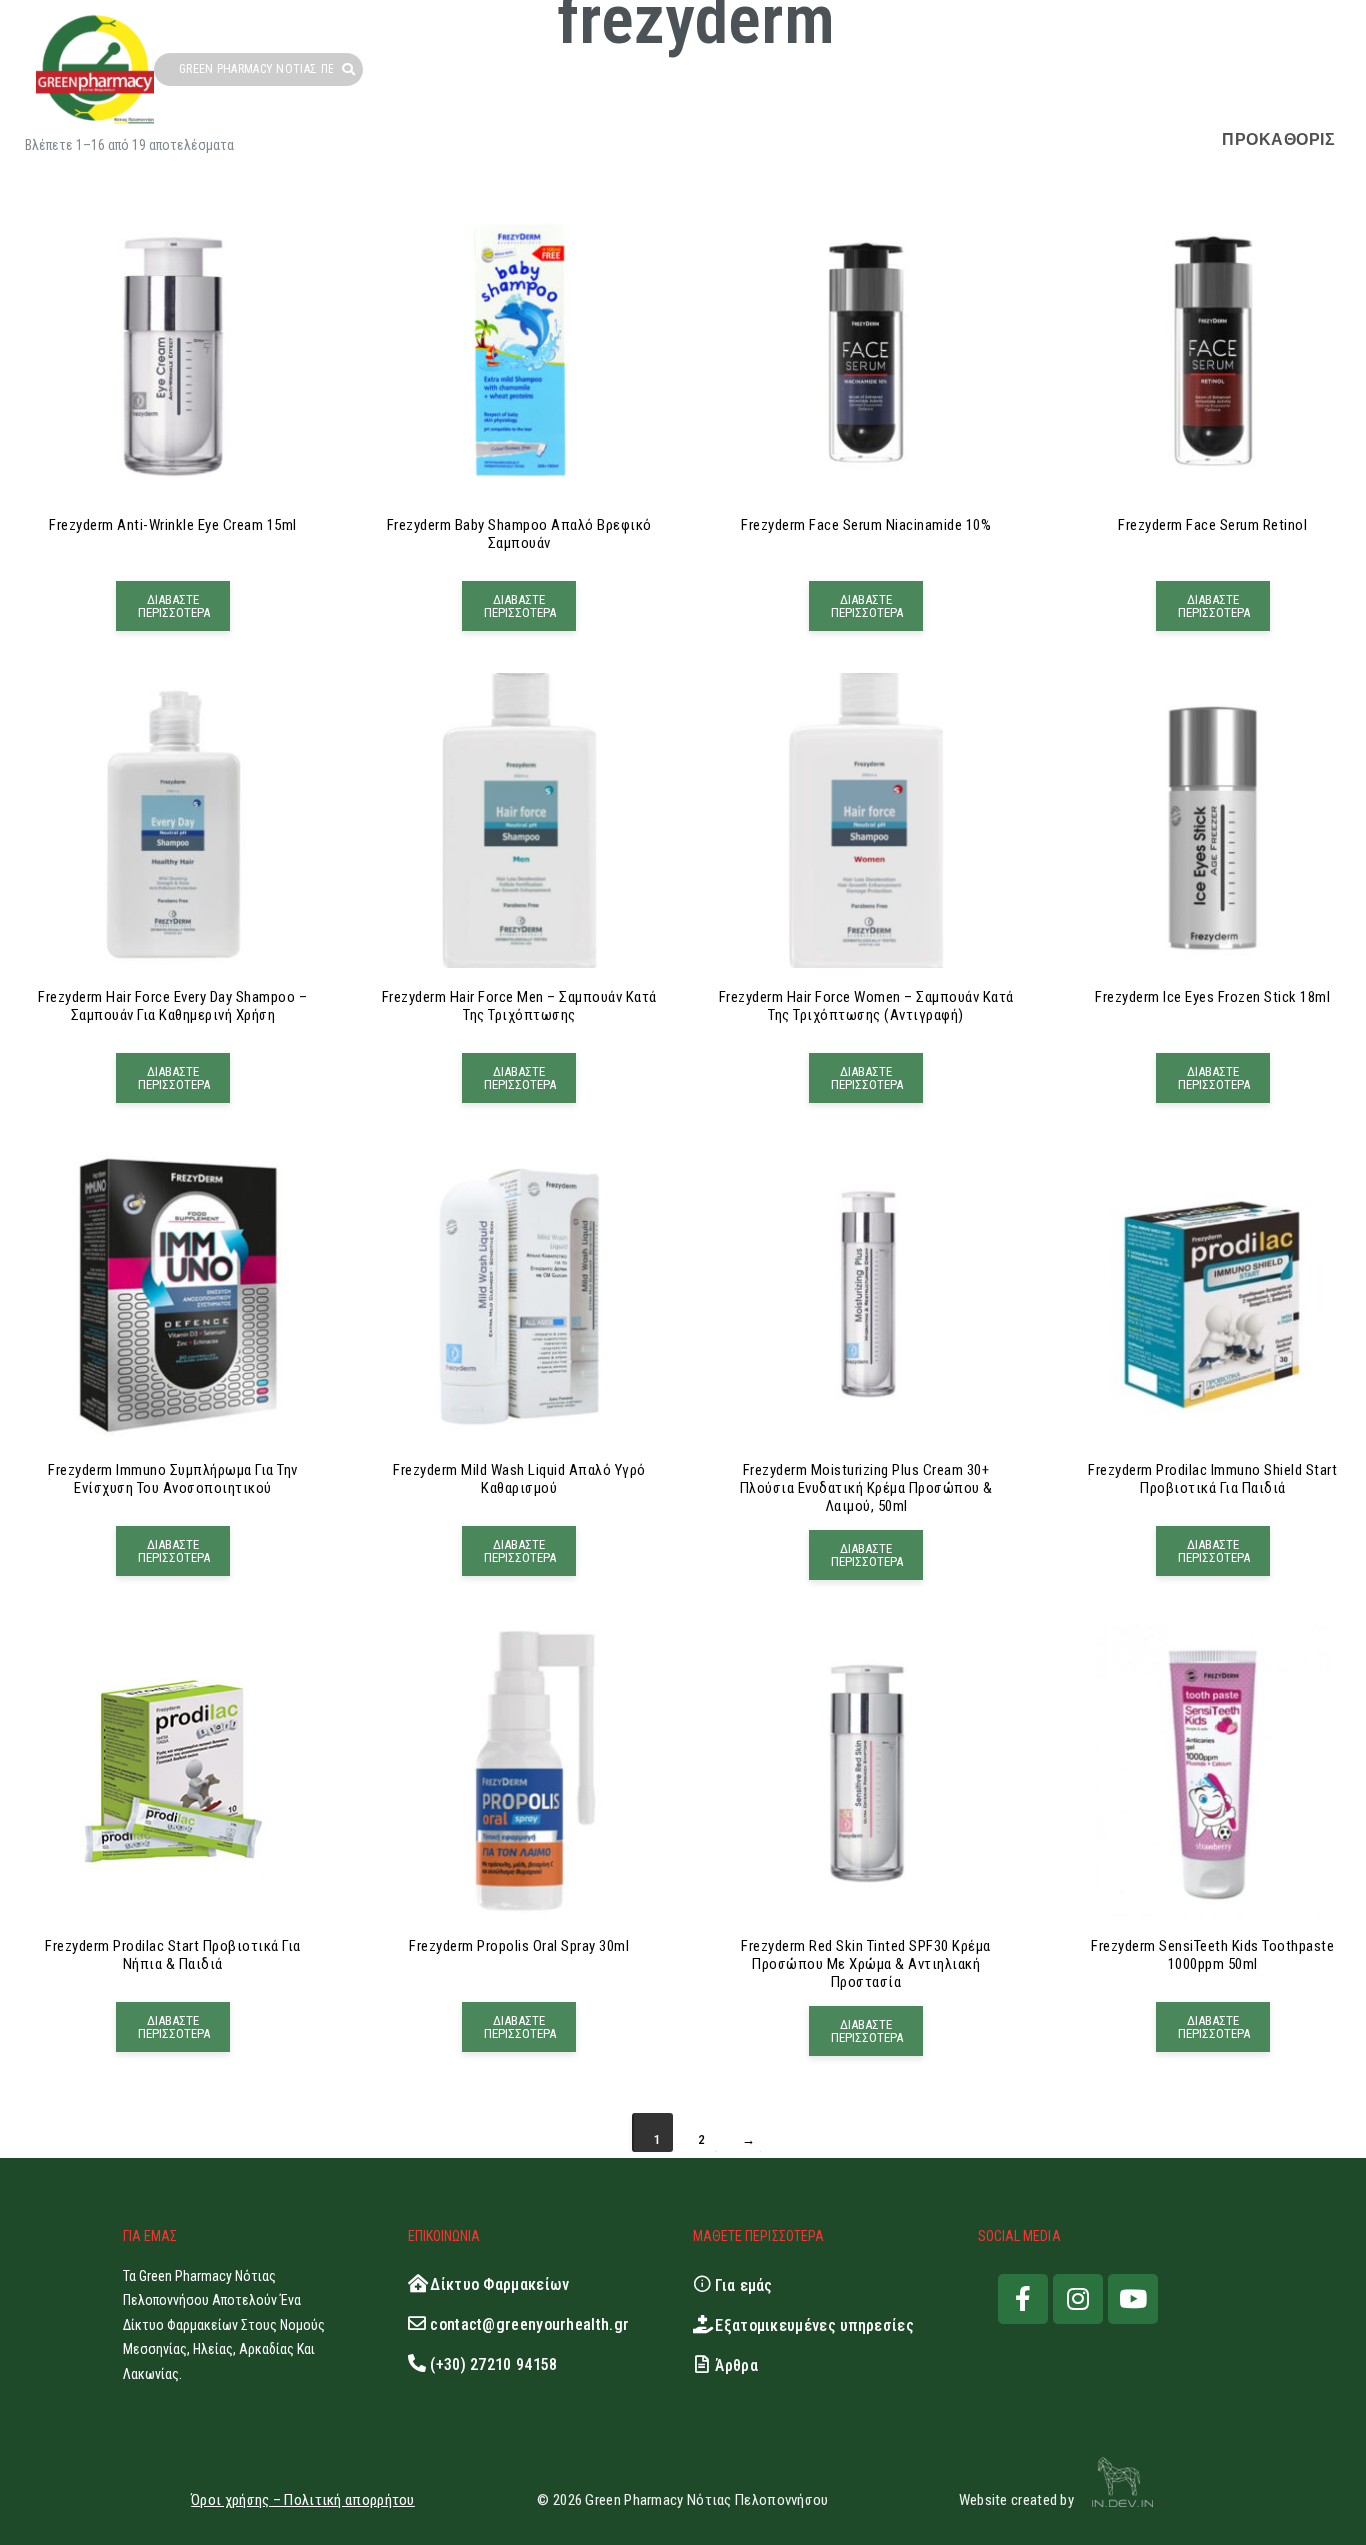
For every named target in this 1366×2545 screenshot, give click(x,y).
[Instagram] (1078, 2299)
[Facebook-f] (1023, 2299)
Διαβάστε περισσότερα (174, 606)
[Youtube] (1133, 2299)
